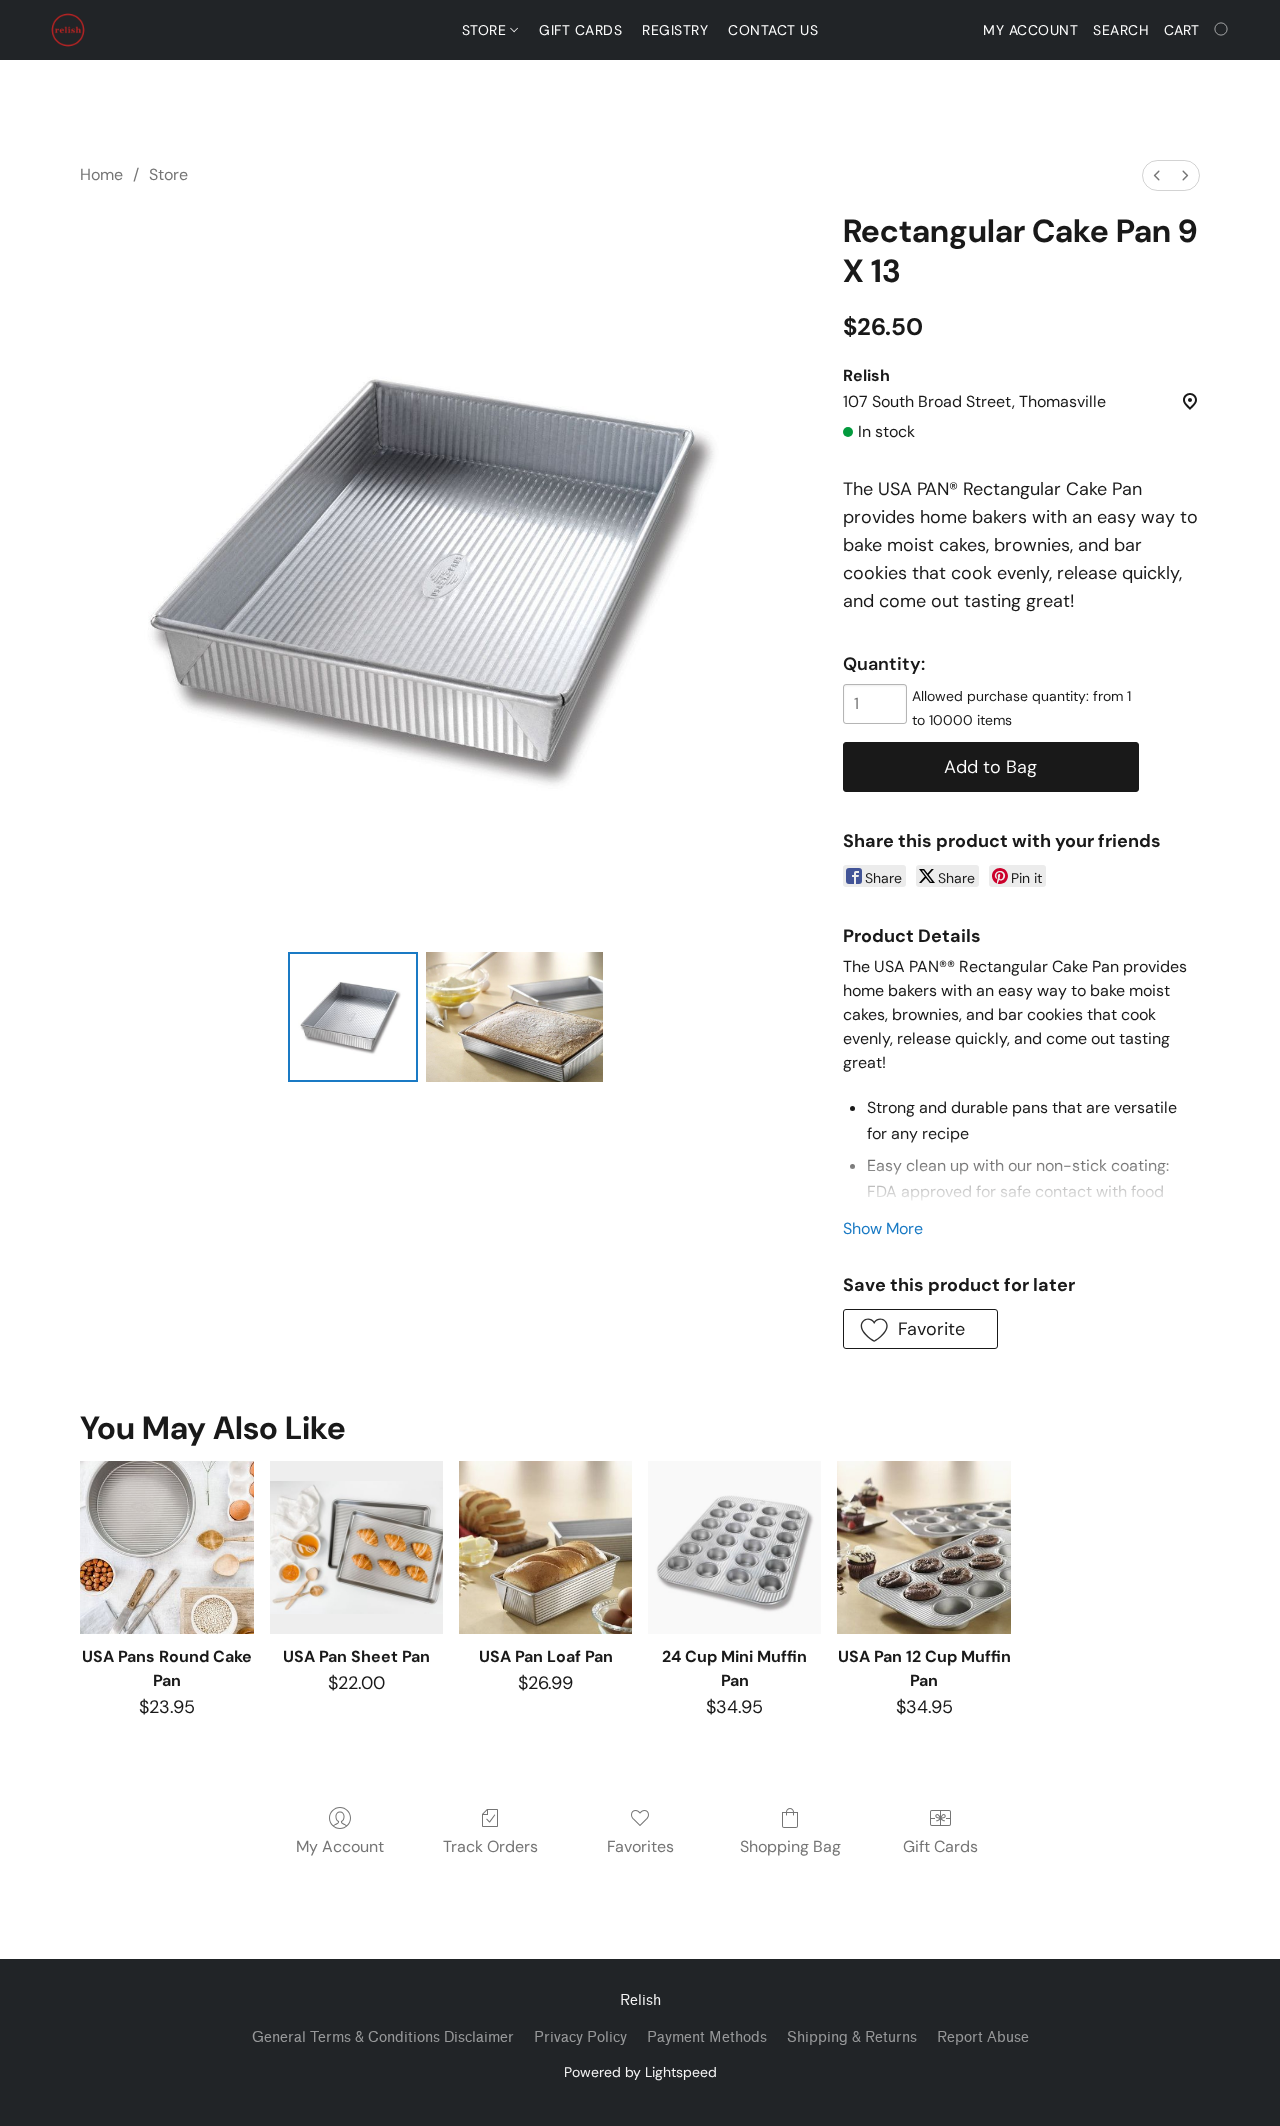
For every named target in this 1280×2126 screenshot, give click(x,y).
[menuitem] (1157, 175)
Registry (675, 30)
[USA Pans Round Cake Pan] (166, 1547)
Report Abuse (983, 2037)
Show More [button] (883, 1228)
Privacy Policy (580, 2037)
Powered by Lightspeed (640, 2072)
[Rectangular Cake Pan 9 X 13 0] (353, 1017)
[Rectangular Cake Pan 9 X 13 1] (514, 1017)
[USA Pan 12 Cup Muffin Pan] (923, 1547)
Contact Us (773, 30)
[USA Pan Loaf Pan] (545, 1547)
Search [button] (1121, 30)
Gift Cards (580, 30)
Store (486, 30)
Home (101, 174)
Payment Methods (707, 2037)
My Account (340, 1846)
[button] (68, 30)
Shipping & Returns (852, 2037)
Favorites (640, 1846)
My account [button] (1030, 30)
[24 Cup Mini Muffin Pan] (734, 1547)
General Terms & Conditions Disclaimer (383, 2037)
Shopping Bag (790, 1846)
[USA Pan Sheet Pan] (356, 1547)
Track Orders (490, 1846)
